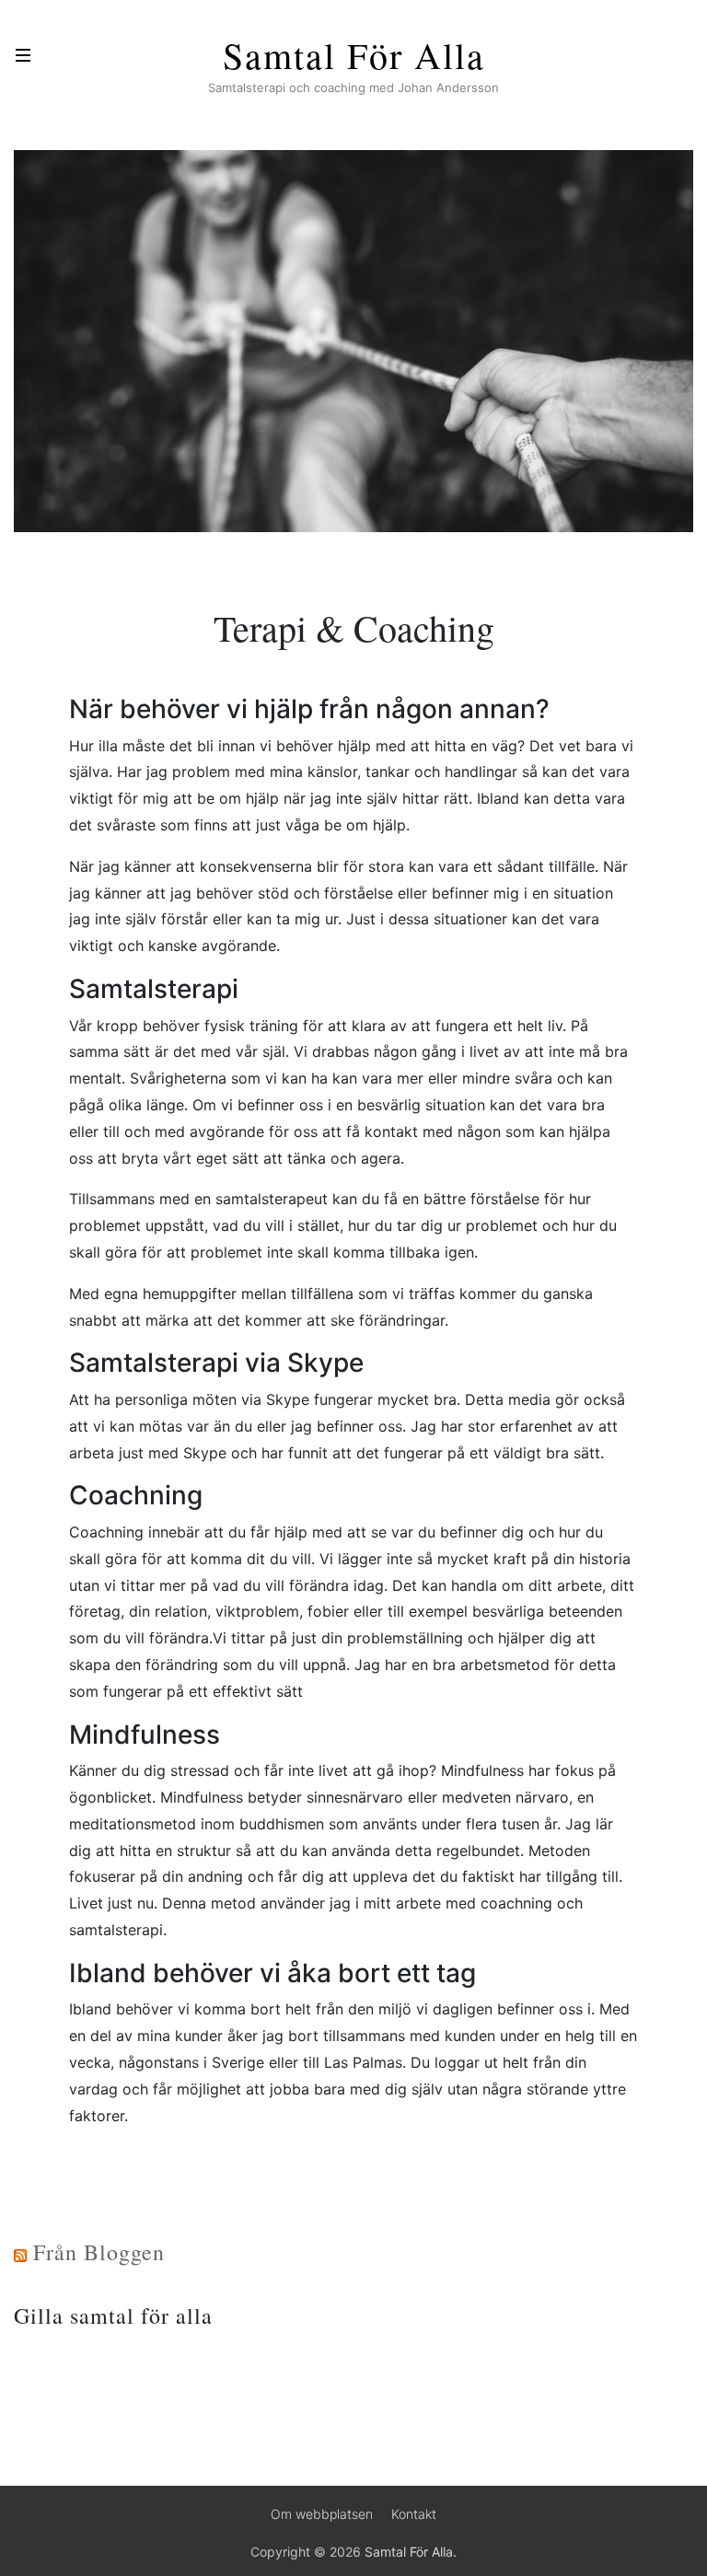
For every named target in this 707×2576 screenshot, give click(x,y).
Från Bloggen (99, 2252)
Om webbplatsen (322, 2514)
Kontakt (414, 2514)
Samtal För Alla (354, 55)
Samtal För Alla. (411, 2552)
